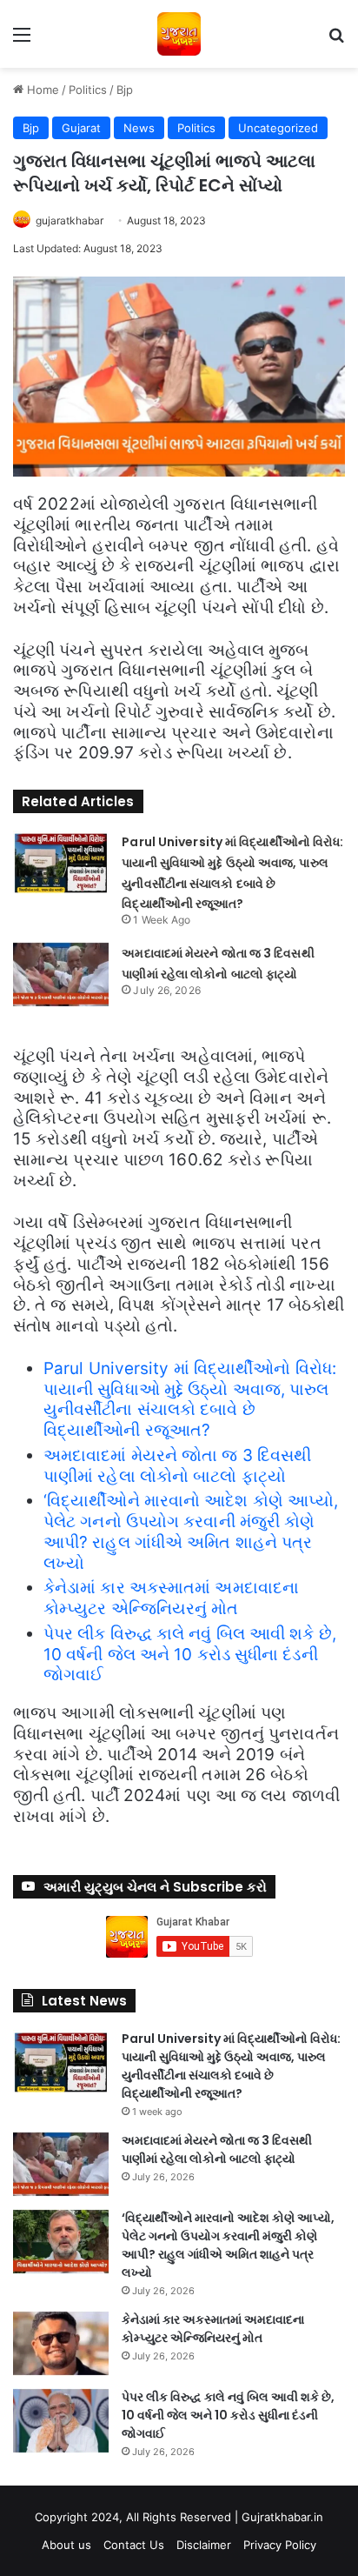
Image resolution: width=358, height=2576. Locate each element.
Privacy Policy (280, 2545)
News (139, 128)
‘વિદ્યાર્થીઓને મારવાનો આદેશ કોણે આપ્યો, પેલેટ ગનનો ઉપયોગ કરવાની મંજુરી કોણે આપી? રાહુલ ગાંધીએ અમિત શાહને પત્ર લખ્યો (191, 1532)
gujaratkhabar (70, 220)
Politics (88, 90)
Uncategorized (278, 128)
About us (66, 2545)
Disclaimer (204, 2545)
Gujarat (81, 128)
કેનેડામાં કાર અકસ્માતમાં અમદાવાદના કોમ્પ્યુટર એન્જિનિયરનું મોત (171, 1598)
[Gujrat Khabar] (179, 34)
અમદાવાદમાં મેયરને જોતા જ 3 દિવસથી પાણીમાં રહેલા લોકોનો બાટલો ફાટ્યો (177, 1466)
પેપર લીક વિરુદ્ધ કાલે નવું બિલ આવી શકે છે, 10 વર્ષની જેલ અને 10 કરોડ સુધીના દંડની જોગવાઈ (190, 1655)
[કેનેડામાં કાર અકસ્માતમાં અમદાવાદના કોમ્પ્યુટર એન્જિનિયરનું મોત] (61, 2343)
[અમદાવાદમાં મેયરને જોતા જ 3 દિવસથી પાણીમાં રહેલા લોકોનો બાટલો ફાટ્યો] (61, 974)
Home (41, 90)
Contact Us (134, 2545)
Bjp (125, 90)
